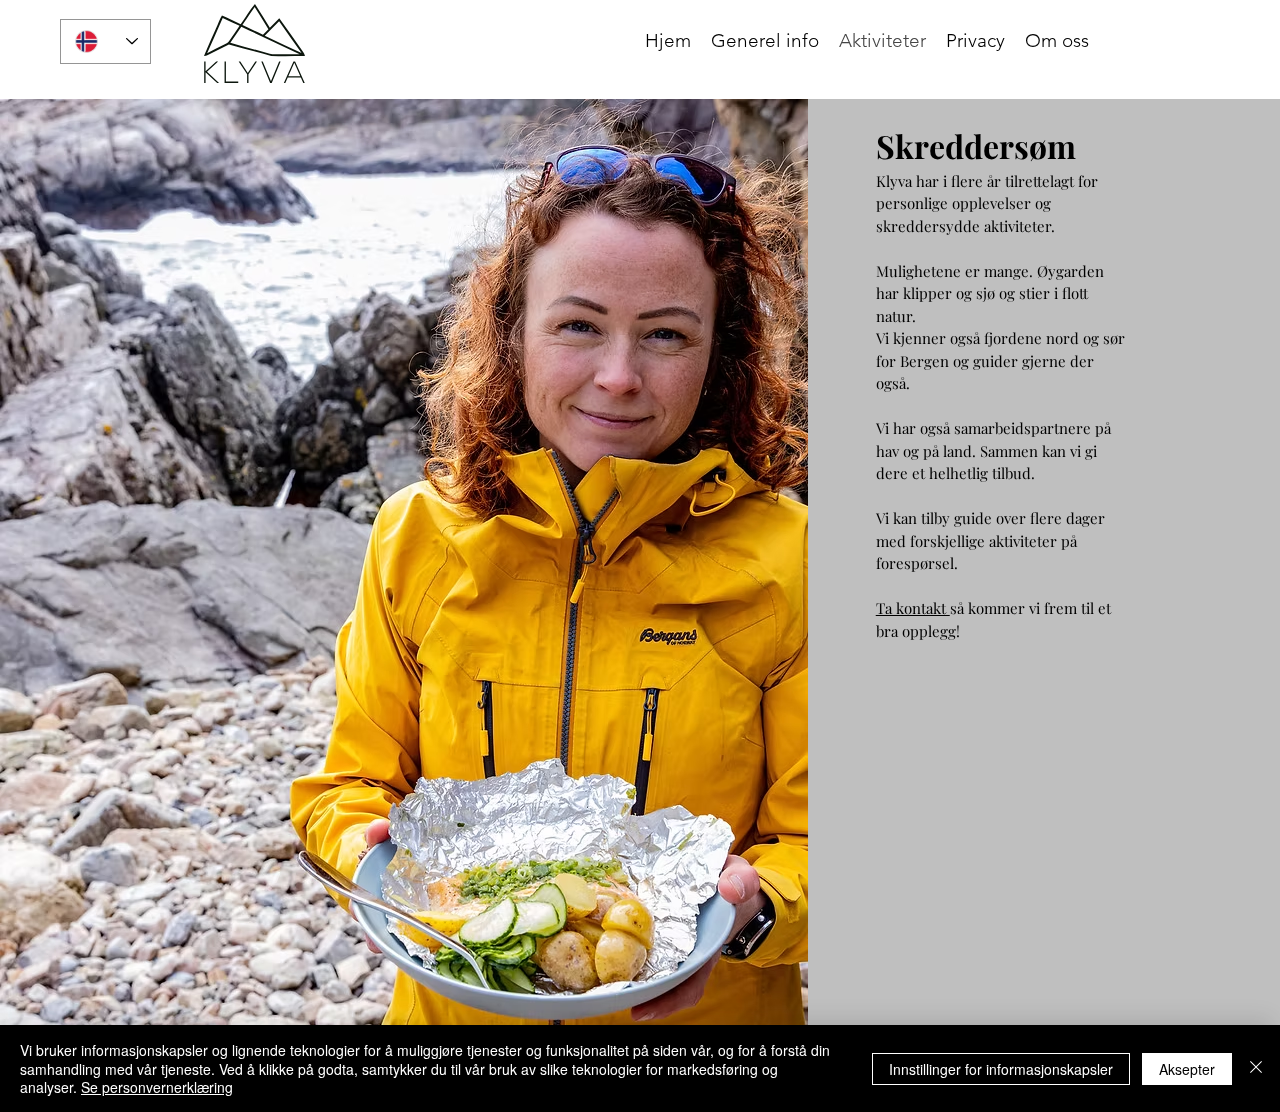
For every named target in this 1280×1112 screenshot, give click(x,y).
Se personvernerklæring (157, 1087)
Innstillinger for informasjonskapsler (1001, 1069)
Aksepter (1187, 1069)
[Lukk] (1256, 1068)
